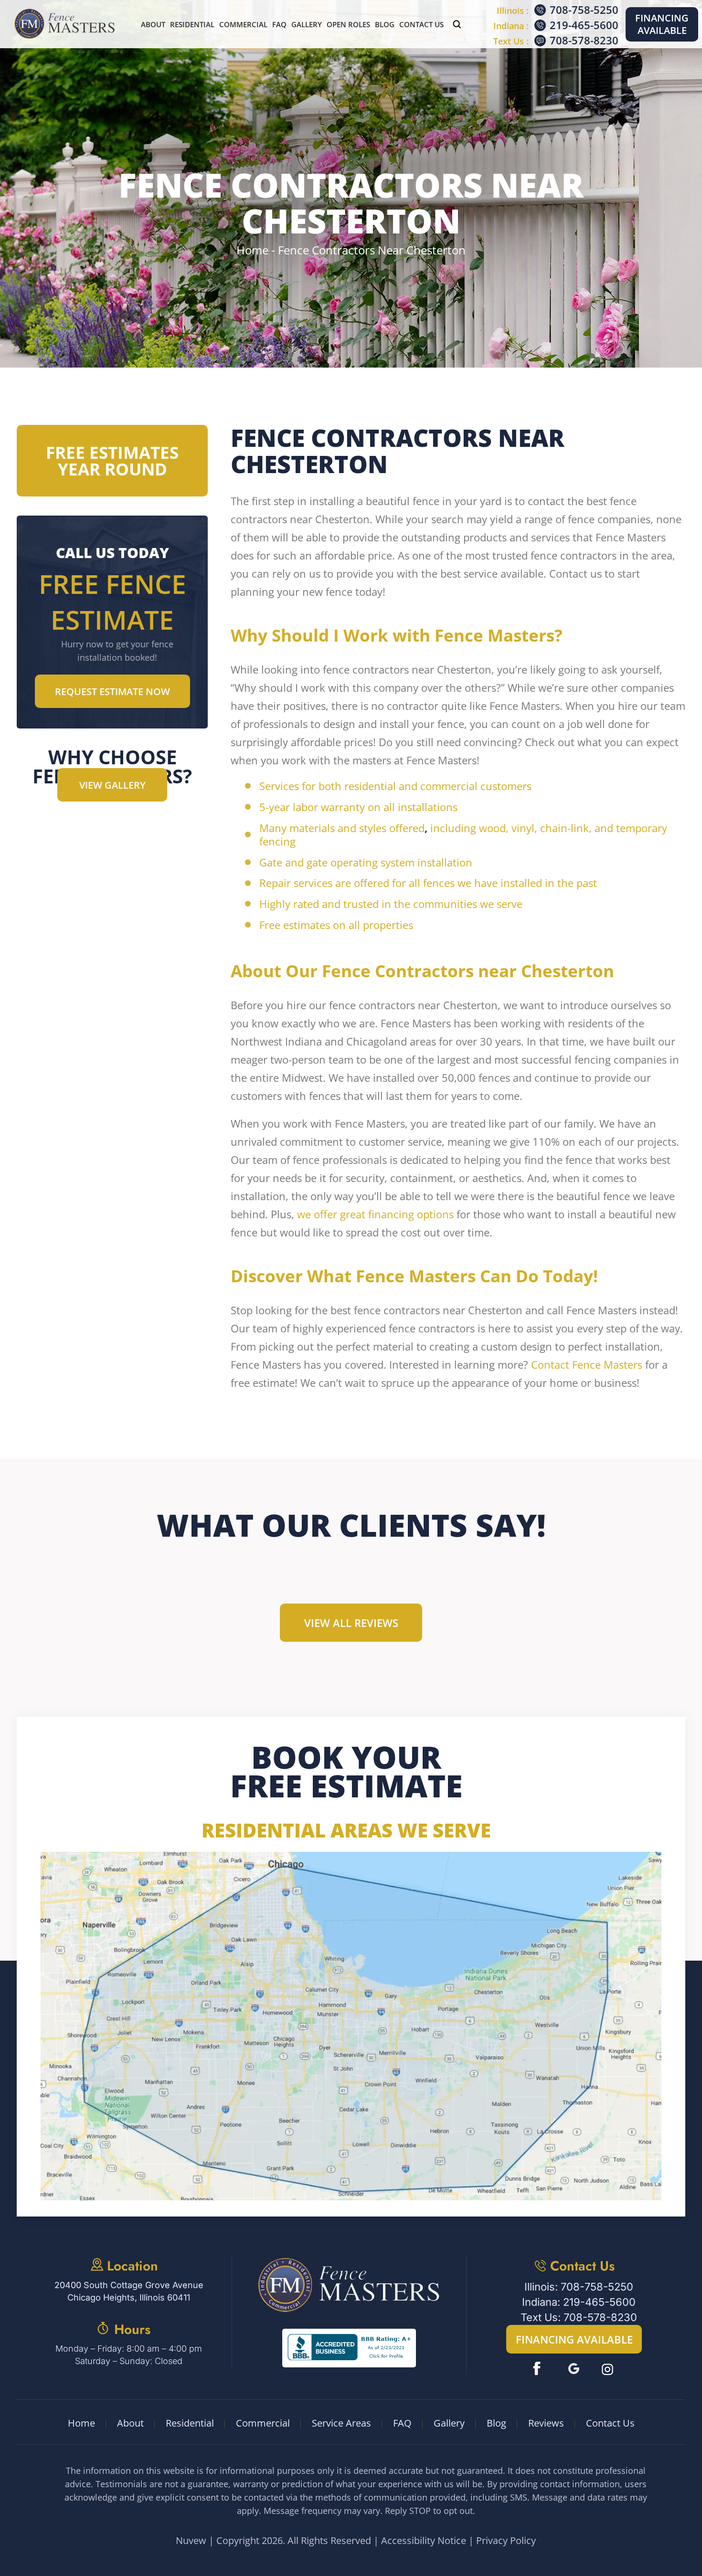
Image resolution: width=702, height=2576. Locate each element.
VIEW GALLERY (112, 785)
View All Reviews (351, 1623)
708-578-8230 (584, 40)
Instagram (609, 2369)
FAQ (279, 24)
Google (574, 2369)
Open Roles (348, 24)
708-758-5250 (584, 10)
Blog (385, 24)
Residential (192, 24)
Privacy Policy (506, 2540)
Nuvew (191, 2540)
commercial (449, 786)
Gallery (307, 24)
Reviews (546, 2423)
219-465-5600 (584, 25)
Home (81, 2423)
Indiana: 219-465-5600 (579, 2302)
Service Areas (341, 2423)
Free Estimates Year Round (112, 461)
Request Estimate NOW (112, 692)
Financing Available (662, 24)
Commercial (243, 24)
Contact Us (421, 24)
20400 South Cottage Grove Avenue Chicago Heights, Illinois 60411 (129, 2291)
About (153, 24)
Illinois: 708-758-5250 (579, 2287)
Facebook (539, 2369)
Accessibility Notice (424, 2540)
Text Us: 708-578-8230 (579, 2317)
